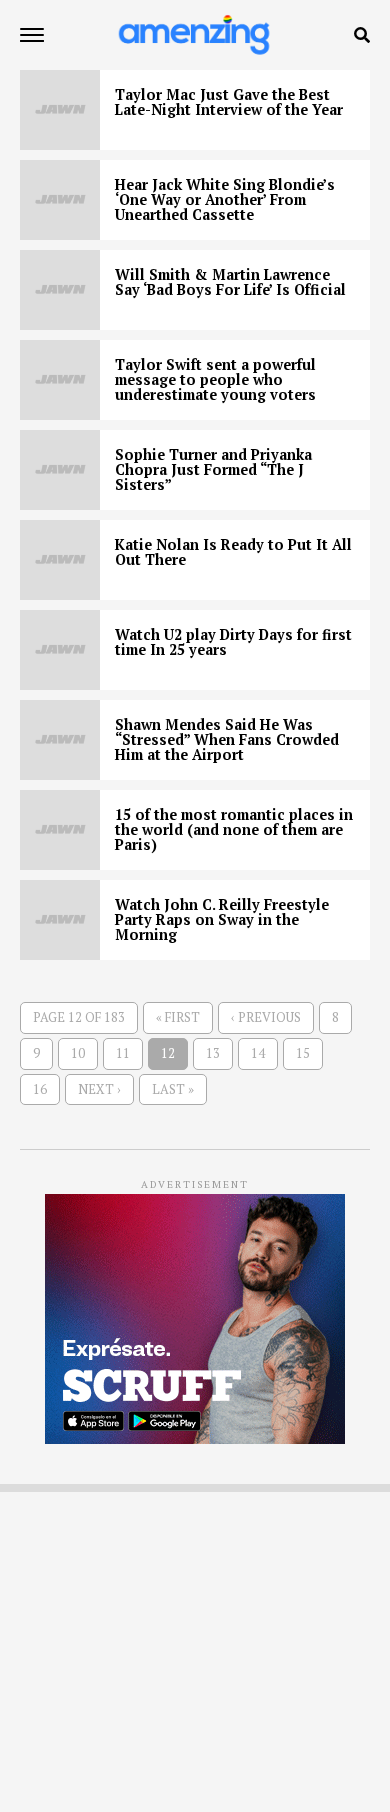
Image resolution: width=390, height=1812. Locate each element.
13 (213, 1053)
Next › (99, 1089)
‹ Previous (266, 1017)
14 (258, 1053)
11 (123, 1053)
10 (78, 1053)
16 (40, 1089)
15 (303, 1053)
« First (178, 1017)
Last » (173, 1089)
